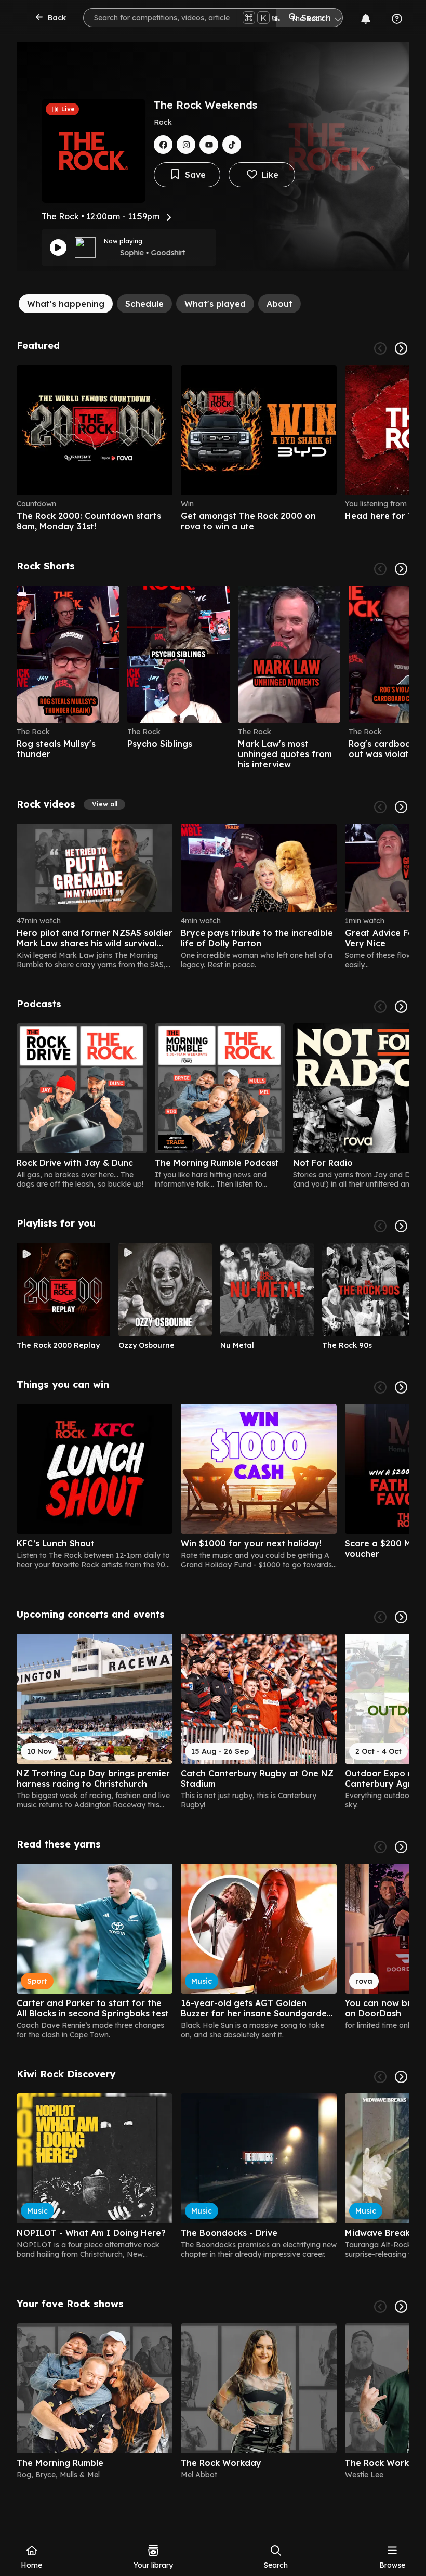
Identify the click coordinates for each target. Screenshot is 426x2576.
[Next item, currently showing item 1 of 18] (401, 1847)
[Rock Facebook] (163, 145)
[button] (104, 804)
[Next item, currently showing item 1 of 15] (401, 1617)
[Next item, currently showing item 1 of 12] (401, 1226)
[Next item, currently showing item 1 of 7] (401, 1007)
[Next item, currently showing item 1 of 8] (401, 2307)
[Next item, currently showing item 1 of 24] (401, 807)
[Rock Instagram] (186, 145)
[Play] (58, 248)
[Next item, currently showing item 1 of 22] (401, 569)
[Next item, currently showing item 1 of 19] (401, 1387)
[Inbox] (366, 19)
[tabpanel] (213, 1414)
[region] (213, 448)
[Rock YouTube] (209, 145)
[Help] (397, 19)
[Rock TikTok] (232, 145)
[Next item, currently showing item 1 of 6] (401, 348)
